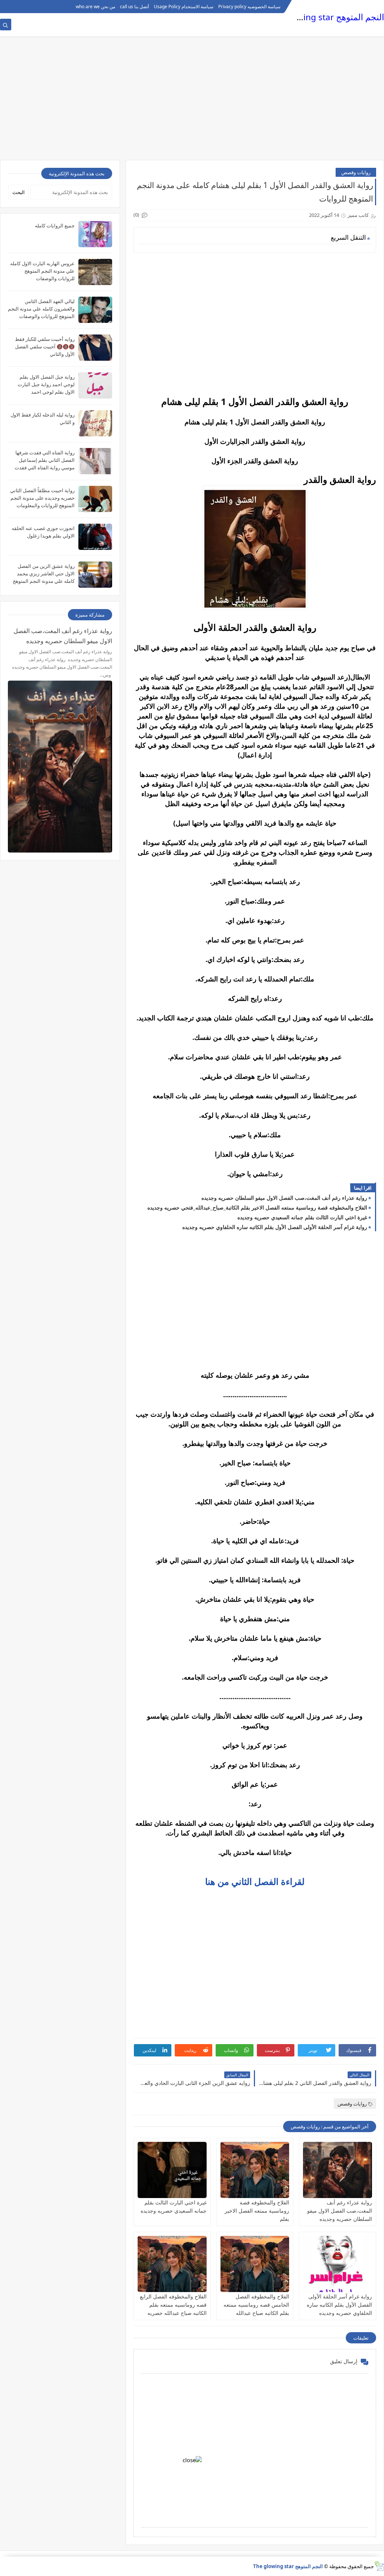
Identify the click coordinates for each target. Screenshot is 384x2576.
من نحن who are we (95, 7)
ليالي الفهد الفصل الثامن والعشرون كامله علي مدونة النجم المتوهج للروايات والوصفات (41, 309)
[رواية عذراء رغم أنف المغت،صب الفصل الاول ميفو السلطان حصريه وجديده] (337, 2170)
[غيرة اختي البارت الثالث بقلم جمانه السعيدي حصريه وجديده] (172, 2170)
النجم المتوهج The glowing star (325, 17)
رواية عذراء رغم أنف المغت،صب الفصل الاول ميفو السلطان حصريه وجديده (284, 1198)
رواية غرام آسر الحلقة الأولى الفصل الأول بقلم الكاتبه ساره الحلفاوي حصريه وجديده (275, 1227)
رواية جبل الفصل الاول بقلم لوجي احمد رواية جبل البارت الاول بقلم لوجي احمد (46, 384)
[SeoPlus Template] (379, 2566)
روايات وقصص (356, 172)
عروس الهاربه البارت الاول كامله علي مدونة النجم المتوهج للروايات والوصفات (42, 271)
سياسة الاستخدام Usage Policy (184, 7)
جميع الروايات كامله (55, 225)
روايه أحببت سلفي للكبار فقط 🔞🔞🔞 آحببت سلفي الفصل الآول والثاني (45, 346)
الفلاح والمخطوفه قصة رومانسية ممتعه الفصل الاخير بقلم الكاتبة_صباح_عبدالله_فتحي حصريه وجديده (257, 1207)
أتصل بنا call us (134, 7)
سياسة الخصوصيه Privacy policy (249, 7)
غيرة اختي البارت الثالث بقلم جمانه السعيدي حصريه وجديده (302, 1217)
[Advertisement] (192, 102)
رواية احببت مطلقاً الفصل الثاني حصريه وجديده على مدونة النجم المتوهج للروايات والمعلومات (42, 498)
